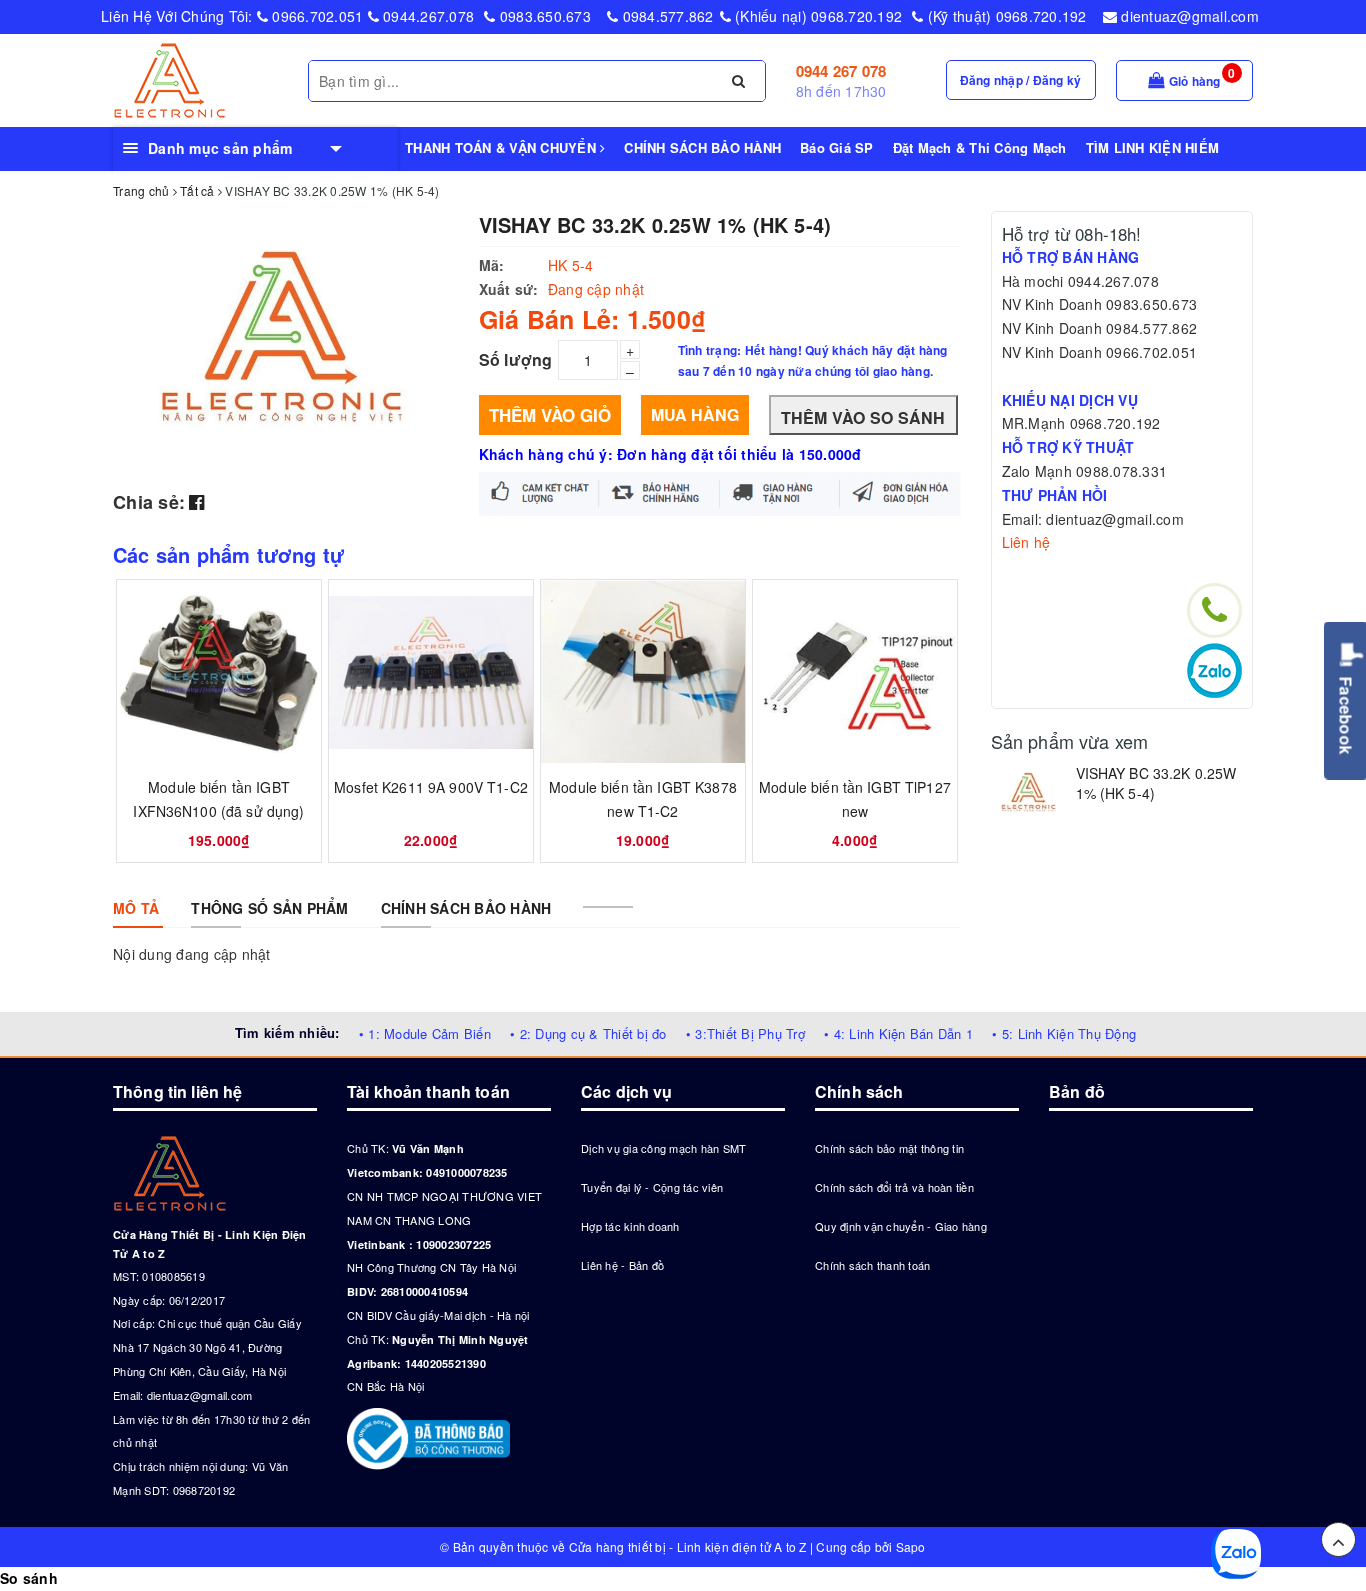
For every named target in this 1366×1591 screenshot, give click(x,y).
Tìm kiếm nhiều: (287, 1032)
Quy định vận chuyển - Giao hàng (901, 1226)
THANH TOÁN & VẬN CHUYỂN (502, 147)
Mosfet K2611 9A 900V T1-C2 (431, 787)
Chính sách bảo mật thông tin (889, 1148)
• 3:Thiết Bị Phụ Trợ (745, 1033)
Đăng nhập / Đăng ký (1021, 80)
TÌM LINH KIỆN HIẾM (1153, 147)
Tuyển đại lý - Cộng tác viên (652, 1187)
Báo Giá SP (837, 147)
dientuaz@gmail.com (1188, 16)
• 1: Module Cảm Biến (425, 1033)
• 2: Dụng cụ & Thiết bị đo (588, 1033)
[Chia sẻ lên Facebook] (196, 501)
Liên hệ (1026, 542)
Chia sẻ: (149, 502)
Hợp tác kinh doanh (630, 1226)
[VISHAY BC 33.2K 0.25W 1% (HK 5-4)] (1028, 793)
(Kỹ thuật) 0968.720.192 (1005, 16)
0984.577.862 (665, 16)
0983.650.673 (543, 16)
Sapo (911, 1546)
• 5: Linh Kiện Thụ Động (1064, 1033)
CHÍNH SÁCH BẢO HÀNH (702, 147)
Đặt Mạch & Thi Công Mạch (980, 147)
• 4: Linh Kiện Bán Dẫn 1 (898, 1033)
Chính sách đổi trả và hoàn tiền (894, 1187)
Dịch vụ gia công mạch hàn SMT (663, 1148)
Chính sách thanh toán (872, 1265)
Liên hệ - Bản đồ (622, 1265)
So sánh (29, 1578)
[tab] (136, 908)
